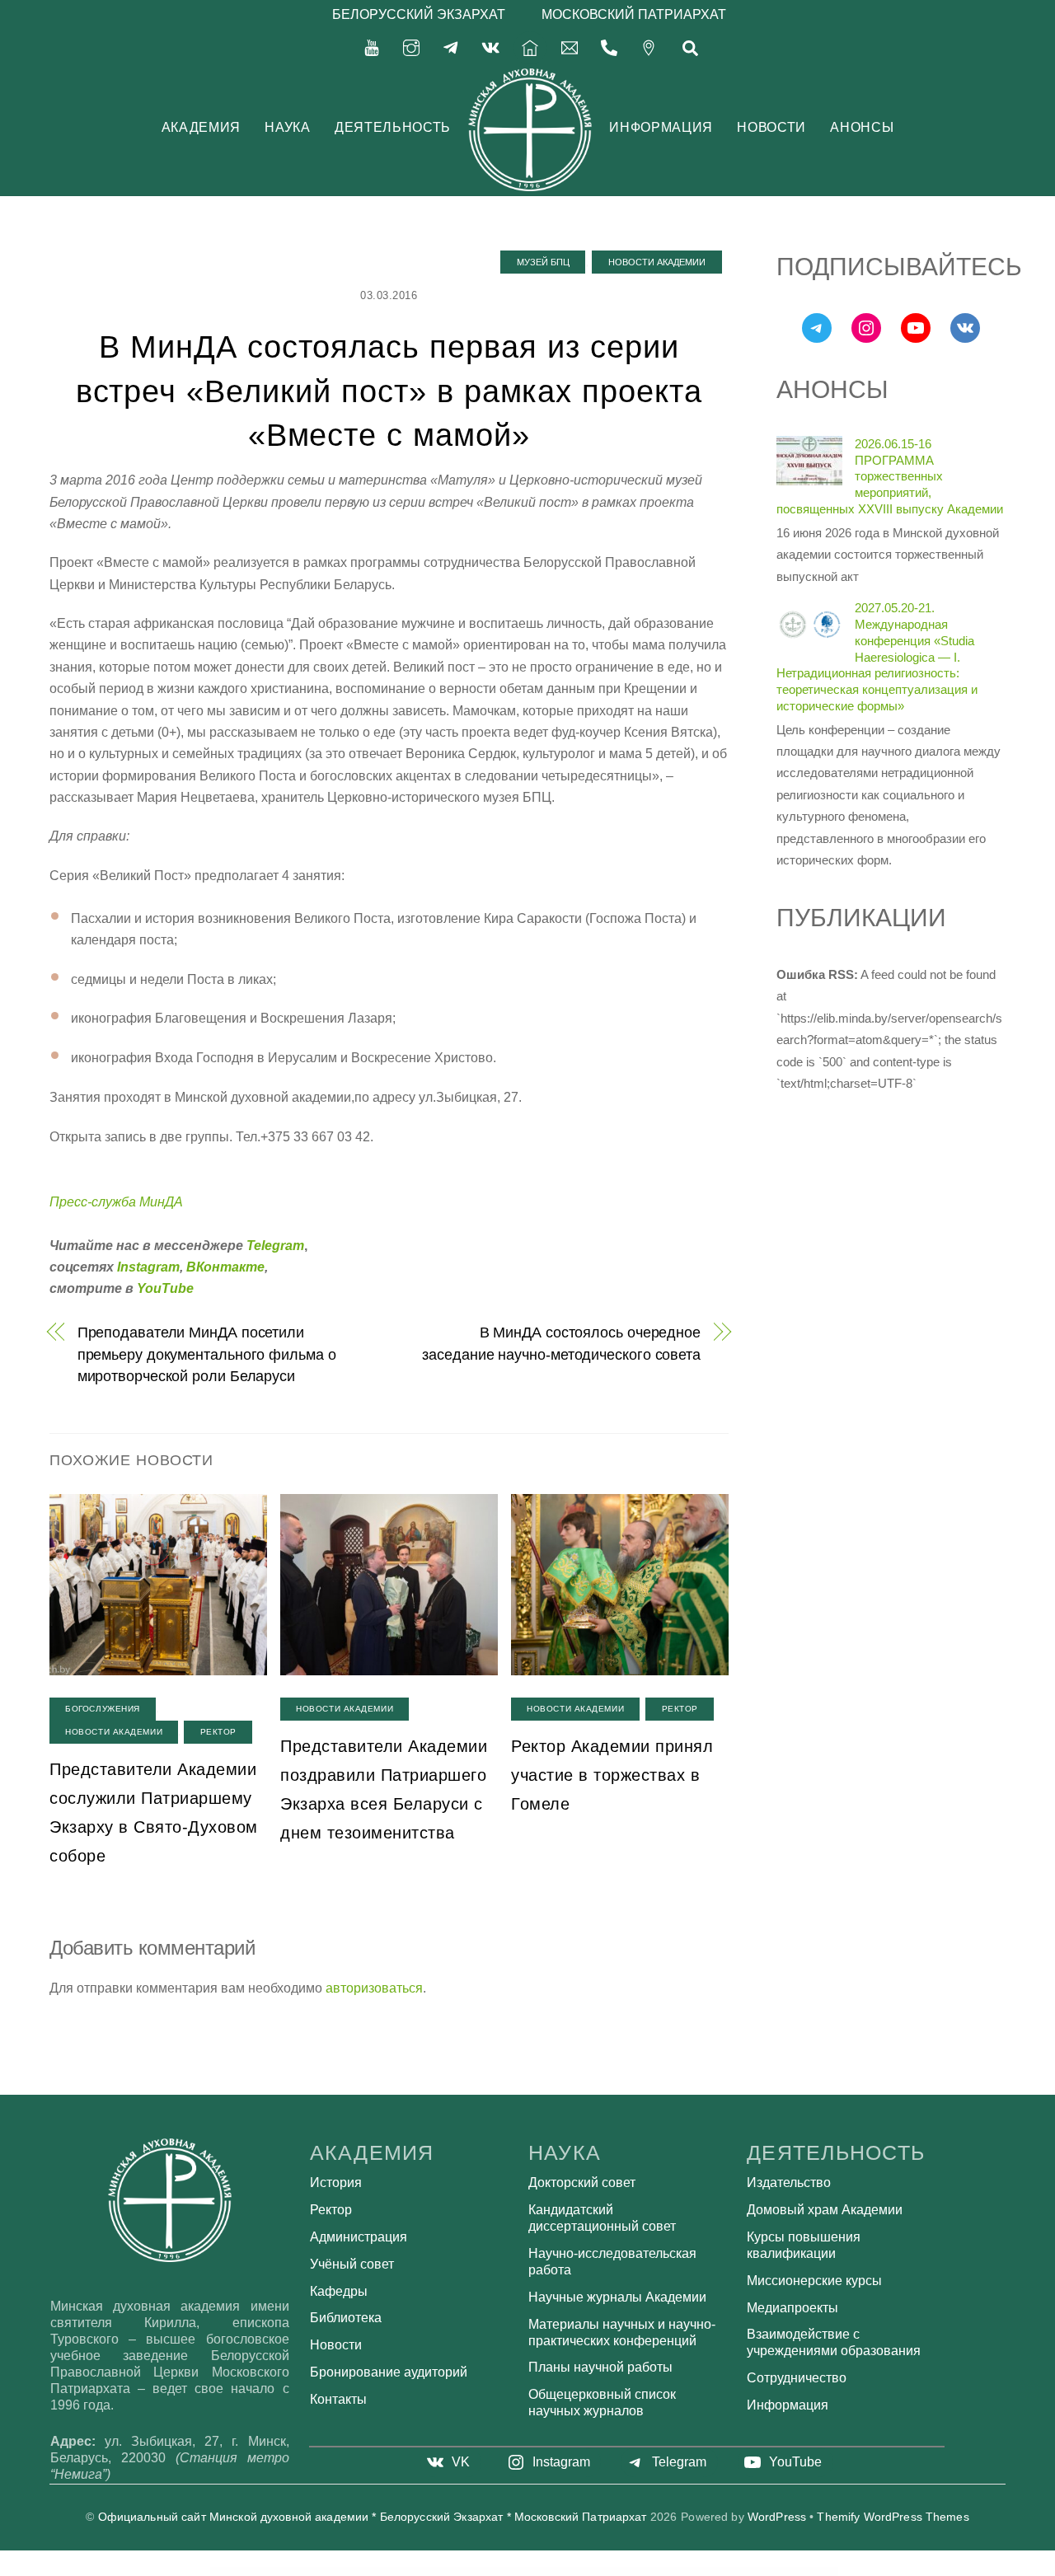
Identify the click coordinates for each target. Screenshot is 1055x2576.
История (336, 2183)
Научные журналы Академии (617, 2297)
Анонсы (862, 127)
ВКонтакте (225, 1267)
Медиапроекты (792, 2308)
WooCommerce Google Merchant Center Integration (464, 2571)
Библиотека (346, 2318)
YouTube (165, 1288)
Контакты (338, 2399)
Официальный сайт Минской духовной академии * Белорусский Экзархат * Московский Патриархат (373, 2517)
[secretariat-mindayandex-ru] (570, 47)
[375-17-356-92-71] (609, 47)
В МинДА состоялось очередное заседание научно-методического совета (561, 1343)
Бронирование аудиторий (389, 2372)
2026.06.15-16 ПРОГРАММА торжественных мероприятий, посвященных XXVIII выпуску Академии (890, 476)
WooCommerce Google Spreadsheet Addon (597, 2571)
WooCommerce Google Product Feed (563, 2571)
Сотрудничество (797, 2378)
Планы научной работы (600, 2367)
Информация (661, 127)
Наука (287, 127)
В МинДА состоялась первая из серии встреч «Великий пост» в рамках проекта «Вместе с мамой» (389, 391)
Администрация (359, 2237)
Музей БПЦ (543, 262)
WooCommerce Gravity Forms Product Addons (635, 2571)
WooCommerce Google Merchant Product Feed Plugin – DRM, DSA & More (516, 2571)
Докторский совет (582, 2183)
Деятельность (393, 127)
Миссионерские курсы (814, 2281)
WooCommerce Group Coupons (702, 2571)
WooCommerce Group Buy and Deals (672, 2571)
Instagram (148, 1267)
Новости (771, 127)
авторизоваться (374, 1988)
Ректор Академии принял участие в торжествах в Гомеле (612, 1775)
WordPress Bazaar (349, 2571)
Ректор (218, 1732)
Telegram (275, 1246)
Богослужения (103, 1709)
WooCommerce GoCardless (398, 2571)
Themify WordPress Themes (893, 2517)
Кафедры (339, 2291)
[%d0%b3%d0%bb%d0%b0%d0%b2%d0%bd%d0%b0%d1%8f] (530, 47)
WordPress (777, 2517)
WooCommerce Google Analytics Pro (426, 2571)
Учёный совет (352, 2264)
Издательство (789, 2183)
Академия (201, 127)
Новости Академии (657, 262)
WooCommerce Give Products (372, 2571)
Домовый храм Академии (825, 2210)
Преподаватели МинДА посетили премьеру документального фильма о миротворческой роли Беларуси (207, 1354)
